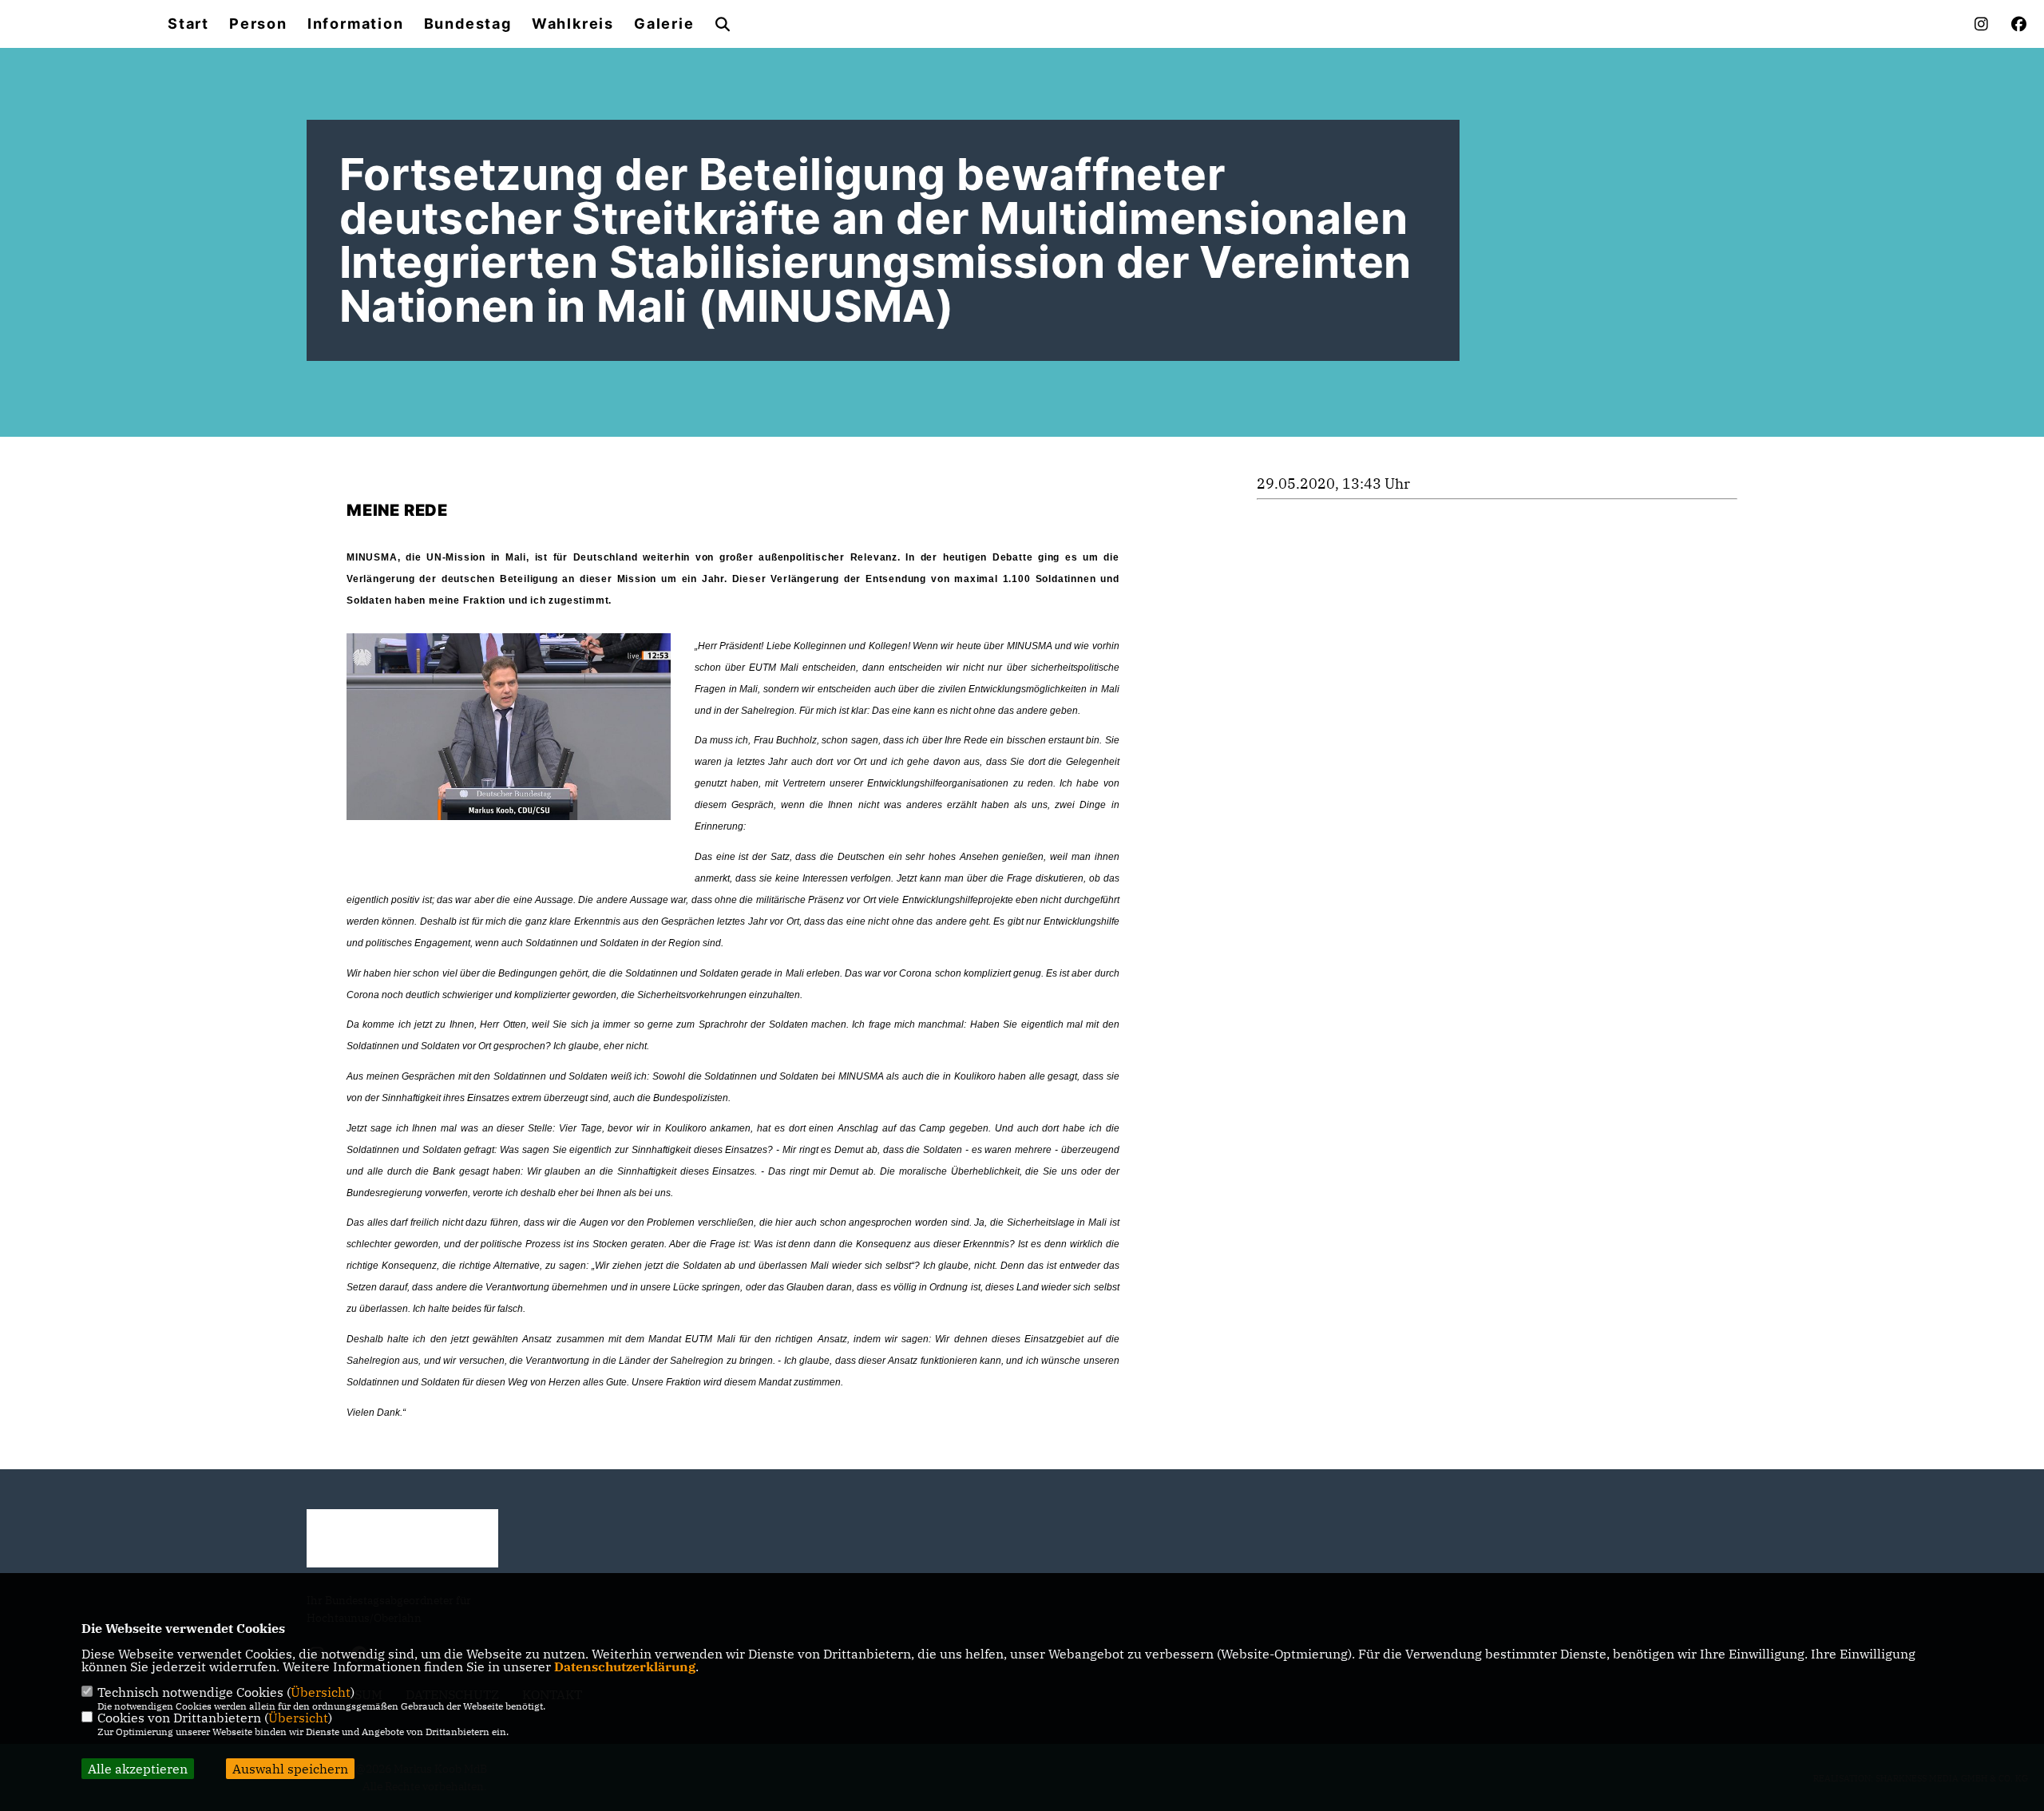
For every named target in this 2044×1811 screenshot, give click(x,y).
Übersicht (321, 1692)
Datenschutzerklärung (625, 1666)
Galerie (664, 24)
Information (356, 24)
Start (188, 24)
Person (258, 24)
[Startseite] (402, 1538)
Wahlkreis (573, 24)
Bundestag (468, 24)
